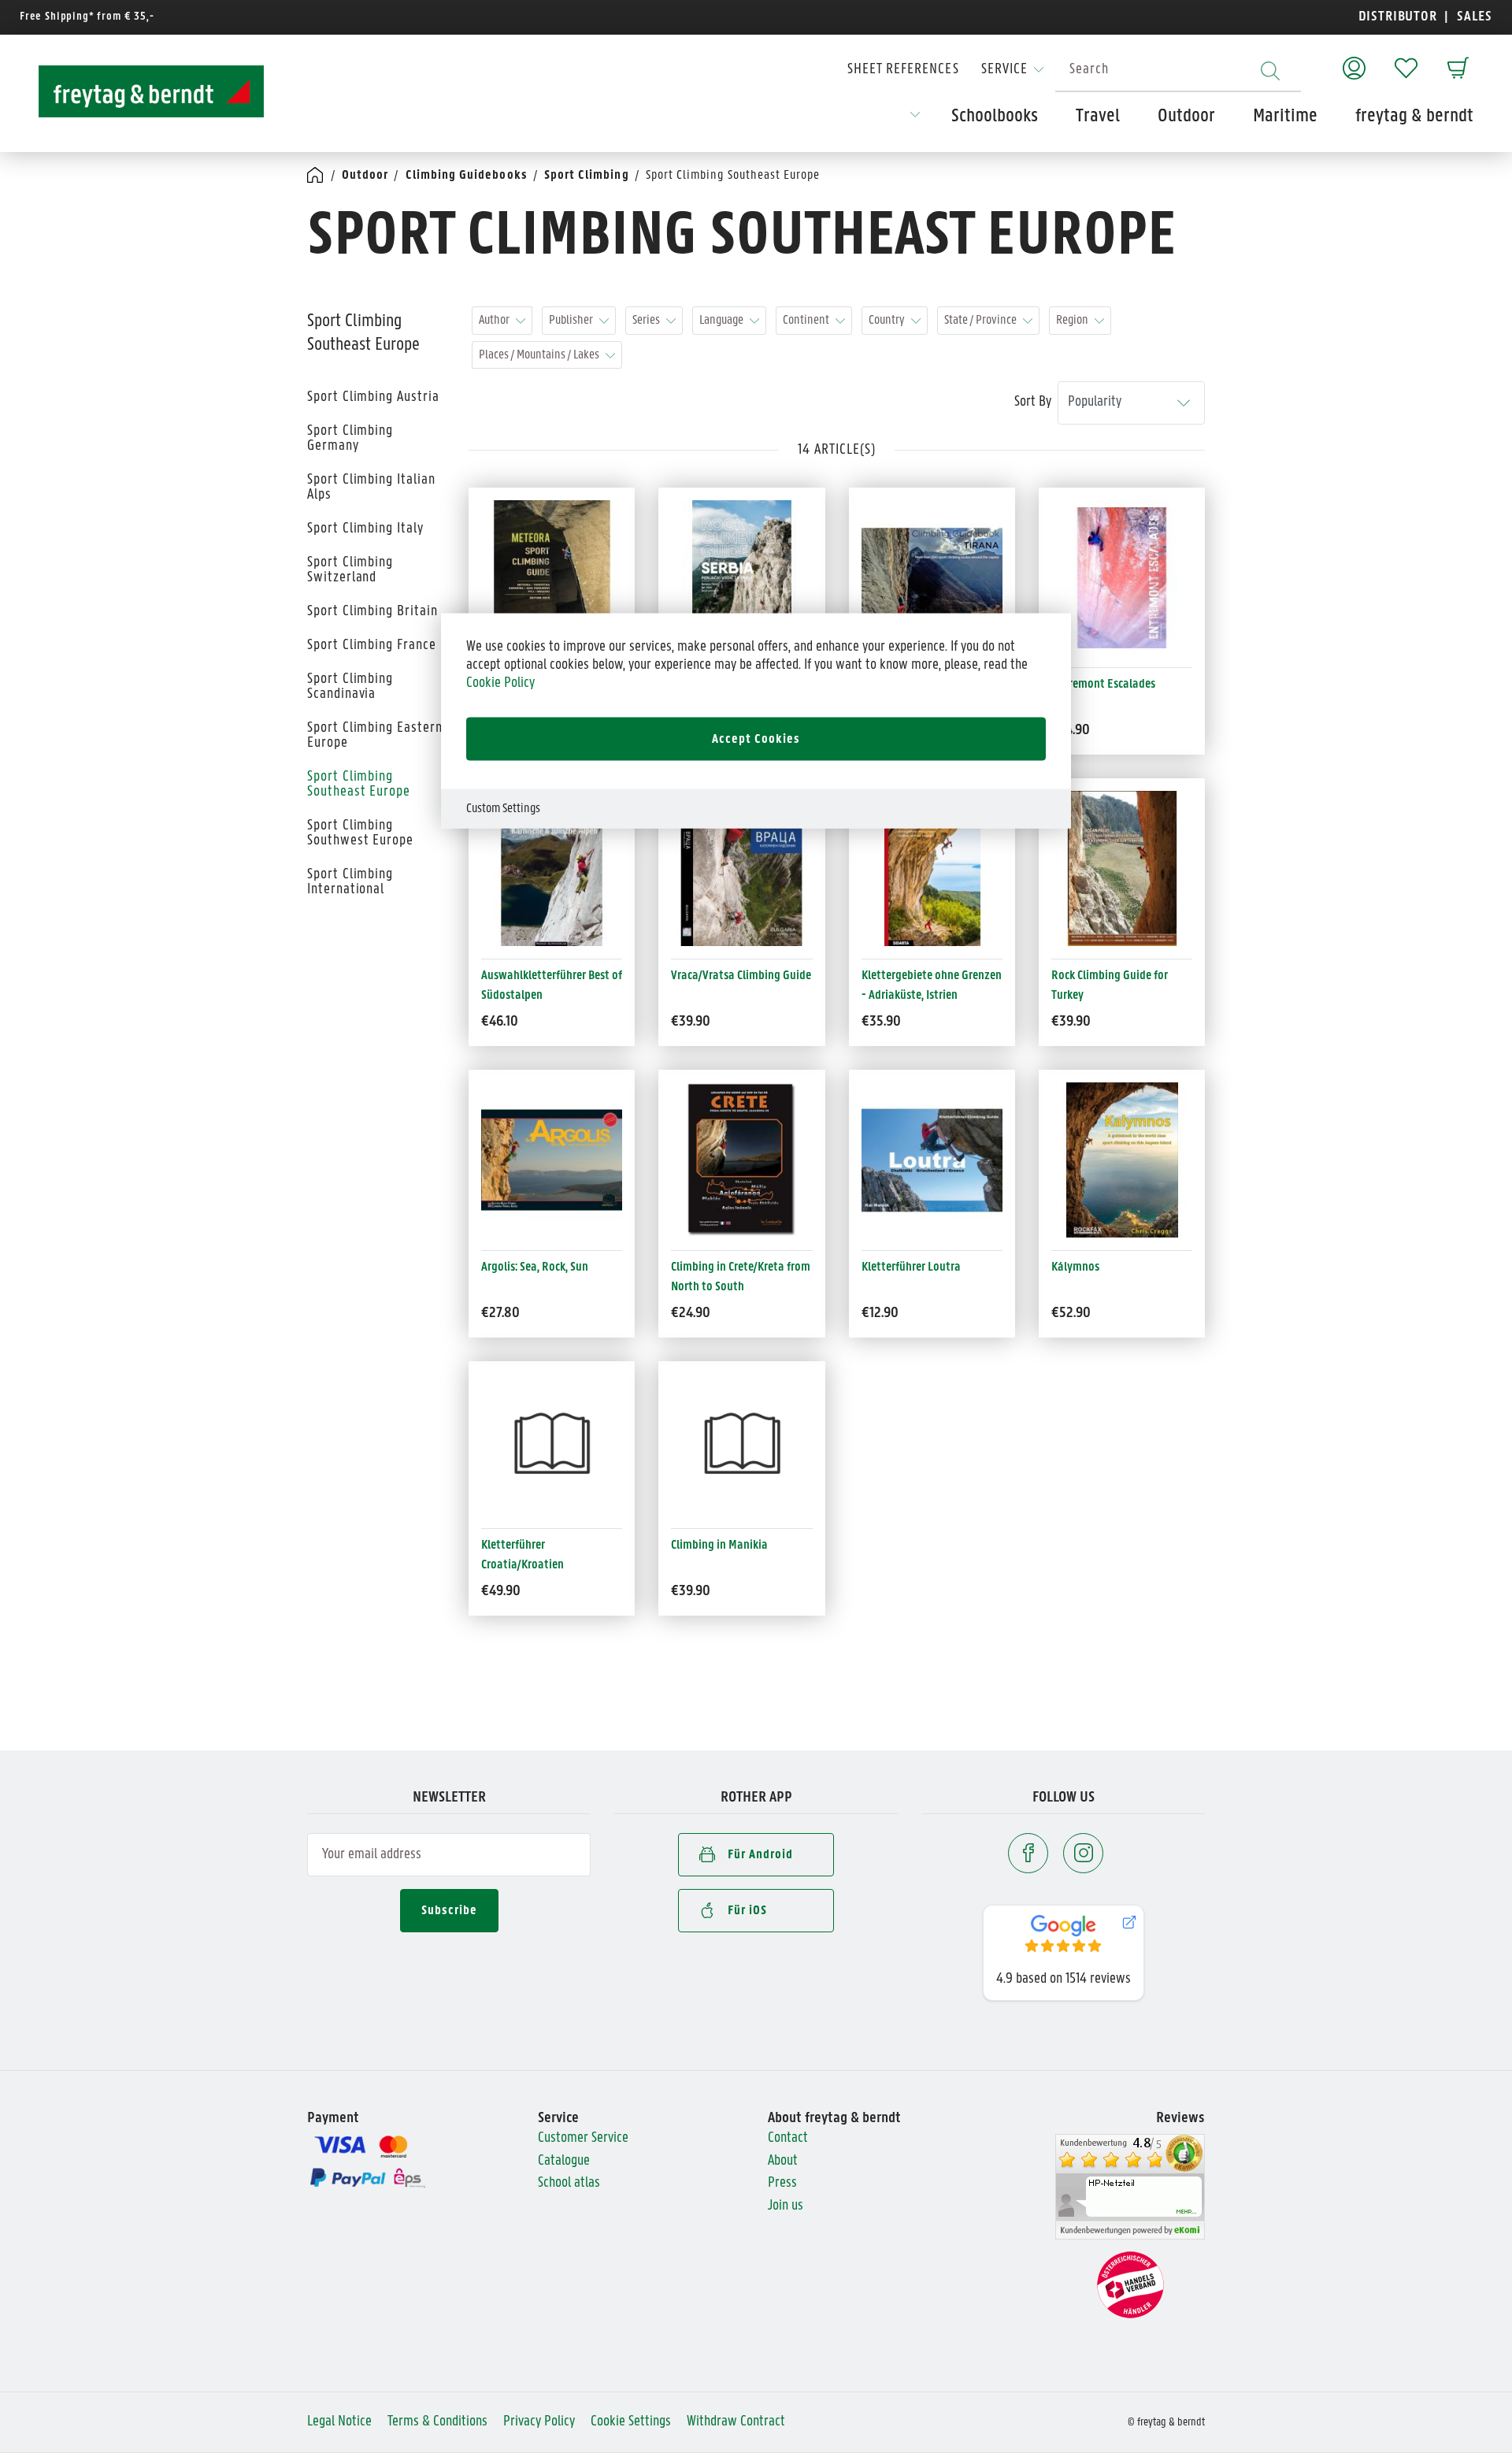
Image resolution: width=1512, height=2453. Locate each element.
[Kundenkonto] (1354, 60)
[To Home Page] (137, 91)
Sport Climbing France (372, 646)
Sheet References (903, 70)
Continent (806, 320)
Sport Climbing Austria (373, 397)
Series (646, 320)
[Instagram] (1083, 1853)
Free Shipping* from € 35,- (87, 17)
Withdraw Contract (736, 2422)
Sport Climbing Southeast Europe (359, 785)
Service (1004, 70)
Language (721, 320)
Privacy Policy (539, 2422)
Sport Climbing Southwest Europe (360, 833)
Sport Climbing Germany (350, 439)
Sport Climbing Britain (372, 612)
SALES (1473, 17)
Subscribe (449, 1911)
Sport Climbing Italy (365, 529)
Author (494, 320)
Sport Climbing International (350, 882)
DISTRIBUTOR (1402, 17)
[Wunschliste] (1406, 60)
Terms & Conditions (437, 2422)
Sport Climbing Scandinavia (350, 687)
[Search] (1270, 71)
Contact (788, 2138)
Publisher (571, 320)
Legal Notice (339, 2422)
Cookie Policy (500, 683)
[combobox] (1178, 71)
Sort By (1033, 402)
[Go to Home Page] (316, 176)
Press (782, 2183)
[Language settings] (915, 120)
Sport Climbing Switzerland (350, 570)
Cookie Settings (631, 2422)
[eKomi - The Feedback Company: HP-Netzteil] (1130, 2187)
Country (887, 320)
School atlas (569, 2183)
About (783, 2161)
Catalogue (564, 2161)
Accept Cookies (756, 739)
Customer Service (583, 2138)
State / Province (980, 320)
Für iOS (747, 1911)
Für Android (760, 1855)
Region (1072, 320)
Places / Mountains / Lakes (539, 355)
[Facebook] (1028, 1853)
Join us (786, 2206)
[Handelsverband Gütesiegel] (1130, 2286)
